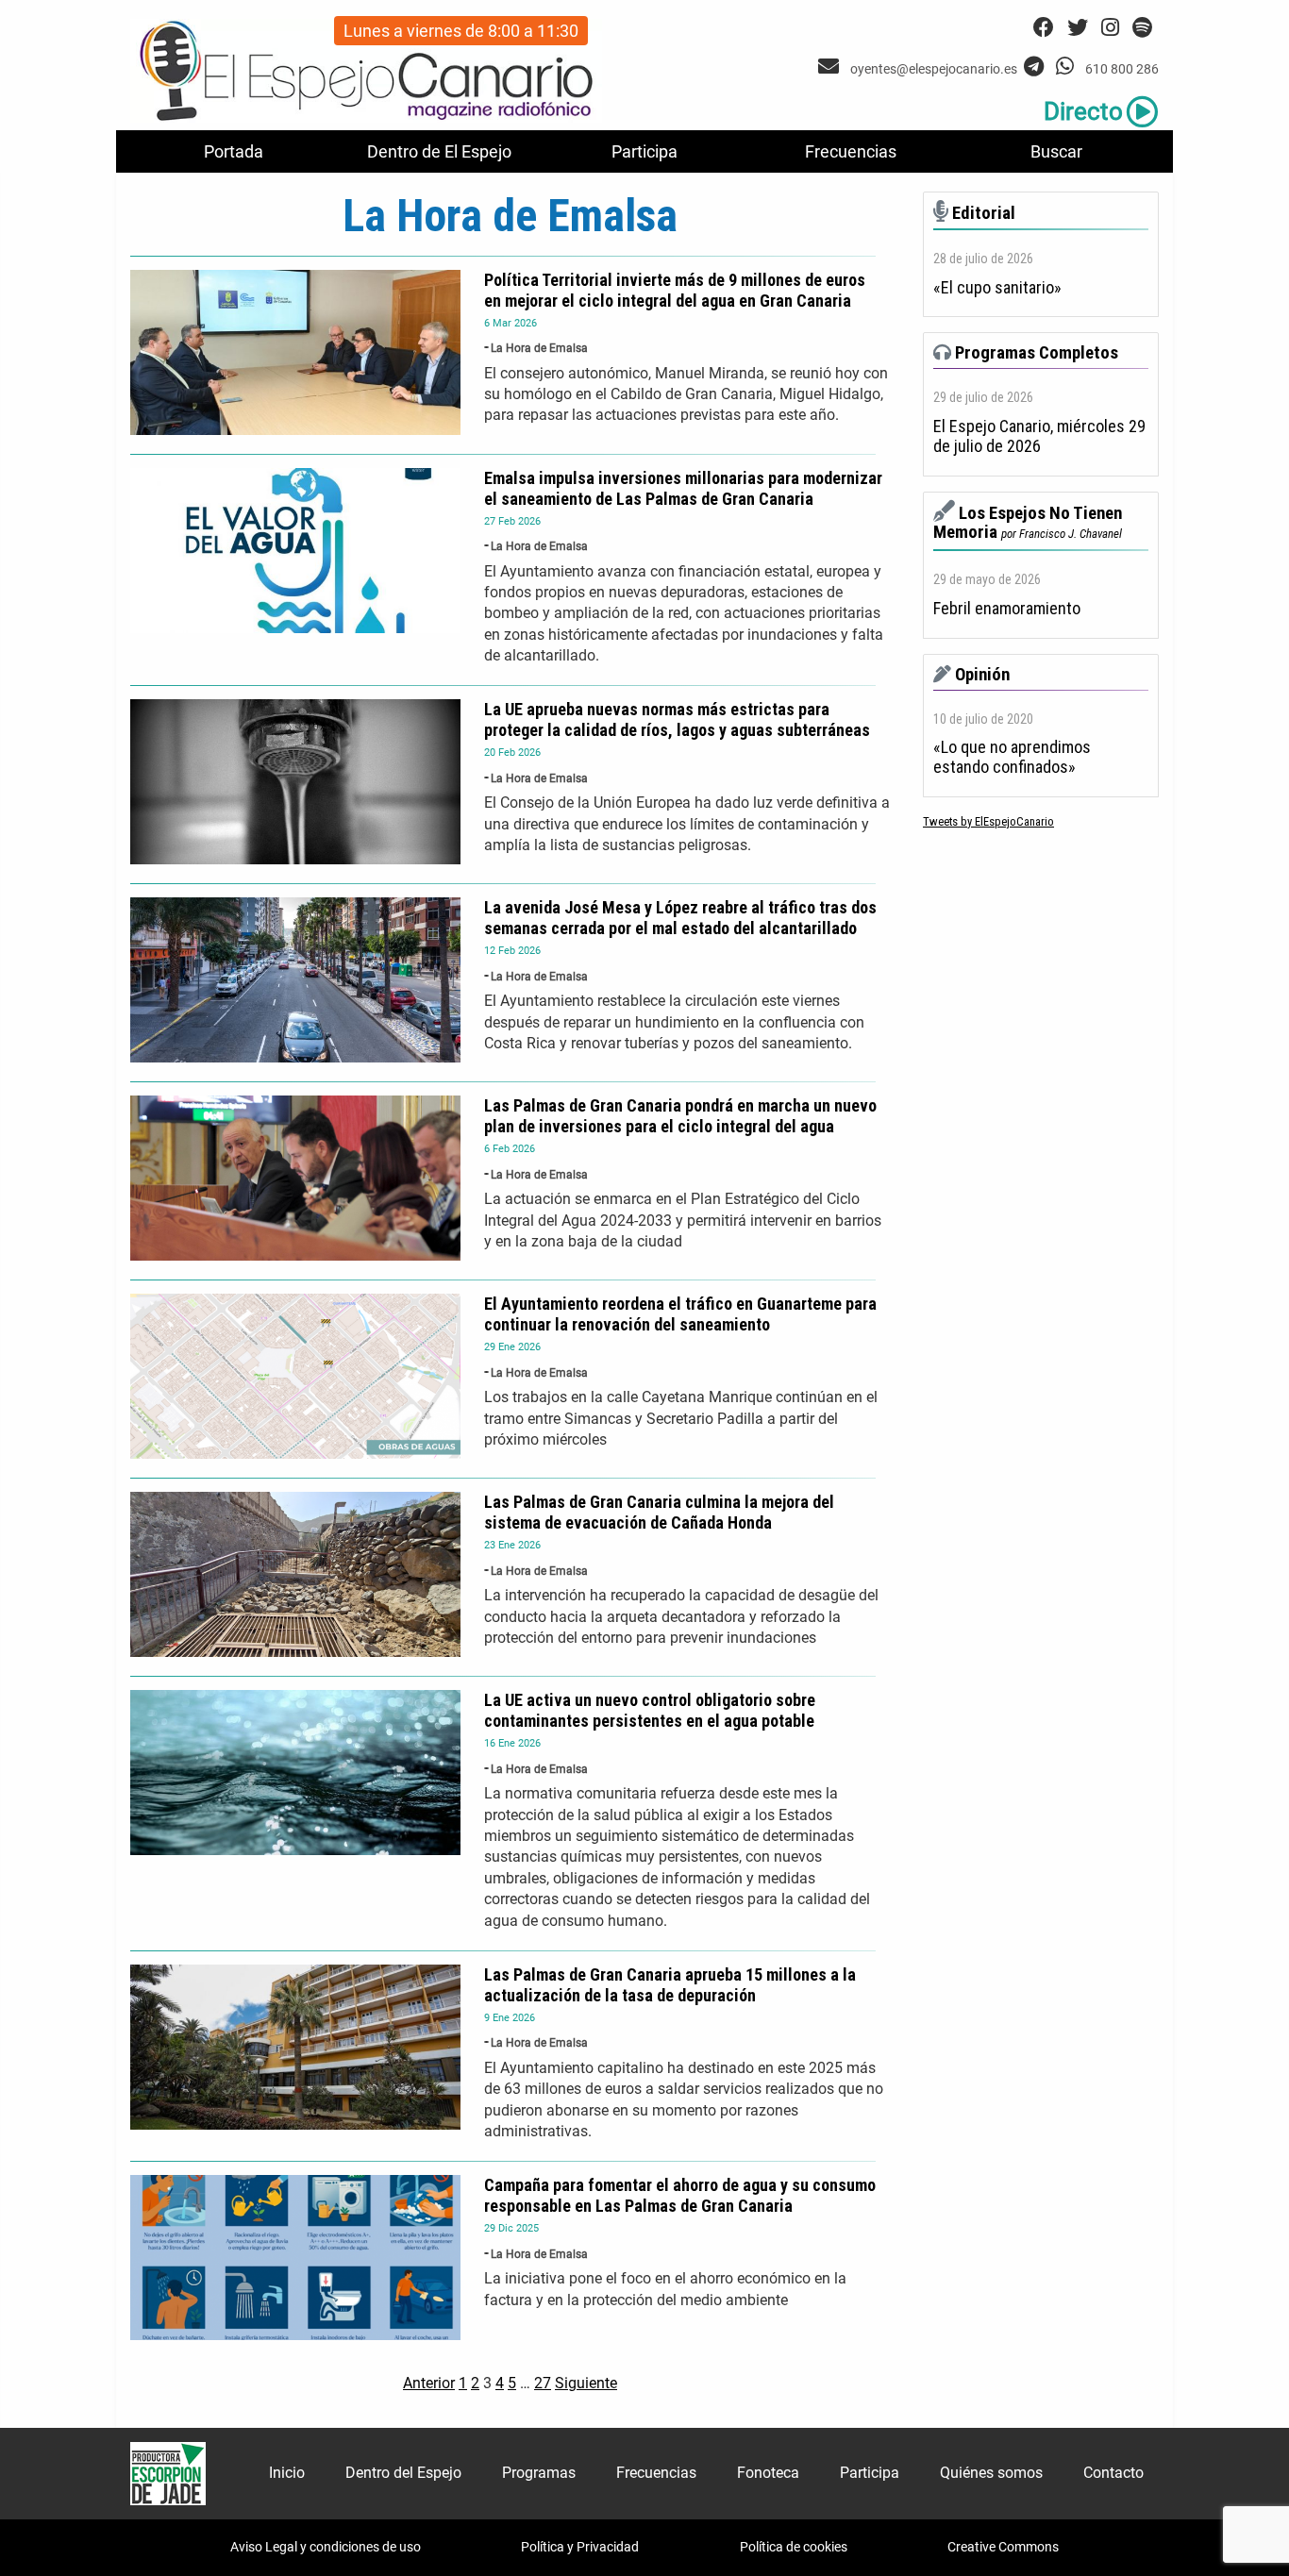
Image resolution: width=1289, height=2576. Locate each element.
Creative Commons (1003, 2547)
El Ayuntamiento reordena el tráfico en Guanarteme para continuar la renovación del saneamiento (680, 1314)
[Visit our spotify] (1142, 28)
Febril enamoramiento (1007, 609)
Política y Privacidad (580, 2547)
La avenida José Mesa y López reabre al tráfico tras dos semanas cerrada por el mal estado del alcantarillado (680, 918)
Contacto (1113, 2473)
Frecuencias (851, 151)
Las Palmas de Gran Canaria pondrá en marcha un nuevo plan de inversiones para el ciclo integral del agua (680, 1116)
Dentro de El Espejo (439, 151)
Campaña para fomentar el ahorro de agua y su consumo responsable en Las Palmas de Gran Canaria (680, 2195)
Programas (539, 2473)
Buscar (1056, 151)
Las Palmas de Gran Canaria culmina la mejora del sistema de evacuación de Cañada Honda (659, 1512)
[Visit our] (831, 67)
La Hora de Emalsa (539, 348)
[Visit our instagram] (1110, 28)
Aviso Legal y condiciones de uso (326, 2547)
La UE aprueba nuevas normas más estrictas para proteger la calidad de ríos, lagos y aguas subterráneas (677, 719)
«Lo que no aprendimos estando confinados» (1012, 757)
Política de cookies (794, 2547)
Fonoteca (768, 2473)
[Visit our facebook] (1044, 28)
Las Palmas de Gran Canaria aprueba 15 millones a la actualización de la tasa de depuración (670, 1985)
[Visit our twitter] (1078, 28)
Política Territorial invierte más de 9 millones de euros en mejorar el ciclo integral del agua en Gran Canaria (675, 290)
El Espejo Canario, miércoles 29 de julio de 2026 (1039, 436)
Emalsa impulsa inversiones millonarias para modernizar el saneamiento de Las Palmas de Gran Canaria (683, 488)
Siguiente (586, 2383)
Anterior (429, 2383)
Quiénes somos (991, 2473)
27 (543, 2383)
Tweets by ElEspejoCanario (988, 821)
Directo (1083, 111)
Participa (644, 151)
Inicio (287, 2473)
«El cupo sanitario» (997, 288)
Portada (234, 151)
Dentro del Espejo (403, 2473)
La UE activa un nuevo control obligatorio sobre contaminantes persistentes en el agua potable (650, 1710)
